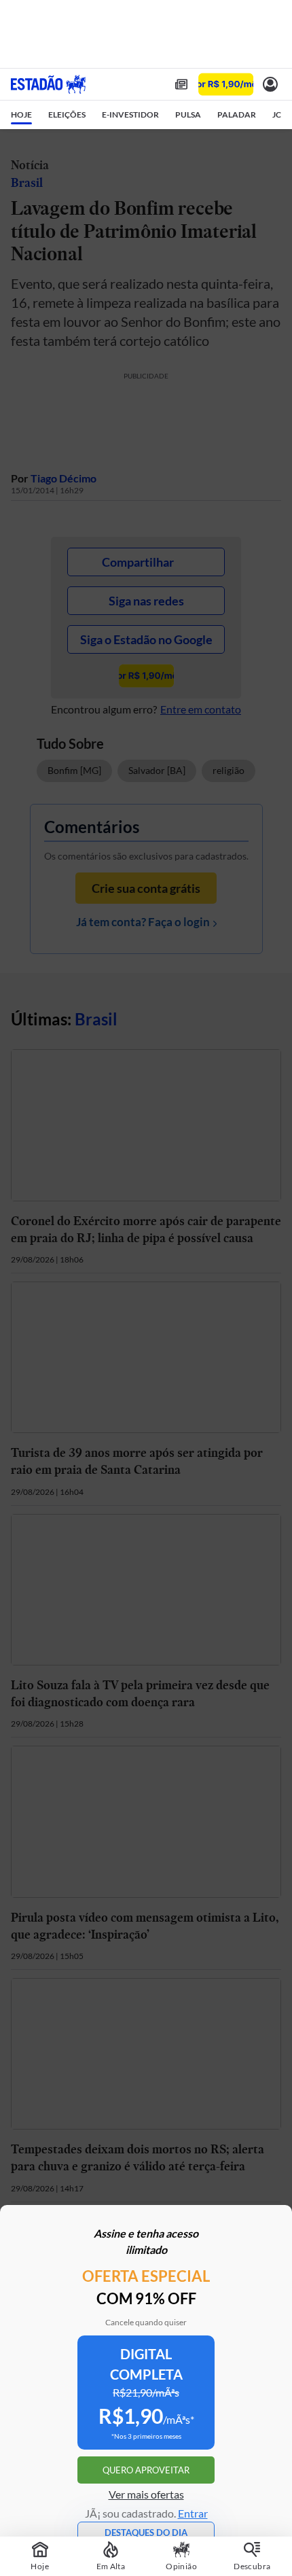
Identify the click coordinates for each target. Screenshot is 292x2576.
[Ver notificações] (270, 84)
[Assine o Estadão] (226, 85)
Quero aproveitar (146, 2470)
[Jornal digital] (181, 84)
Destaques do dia (146, 2533)
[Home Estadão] (48, 84)
